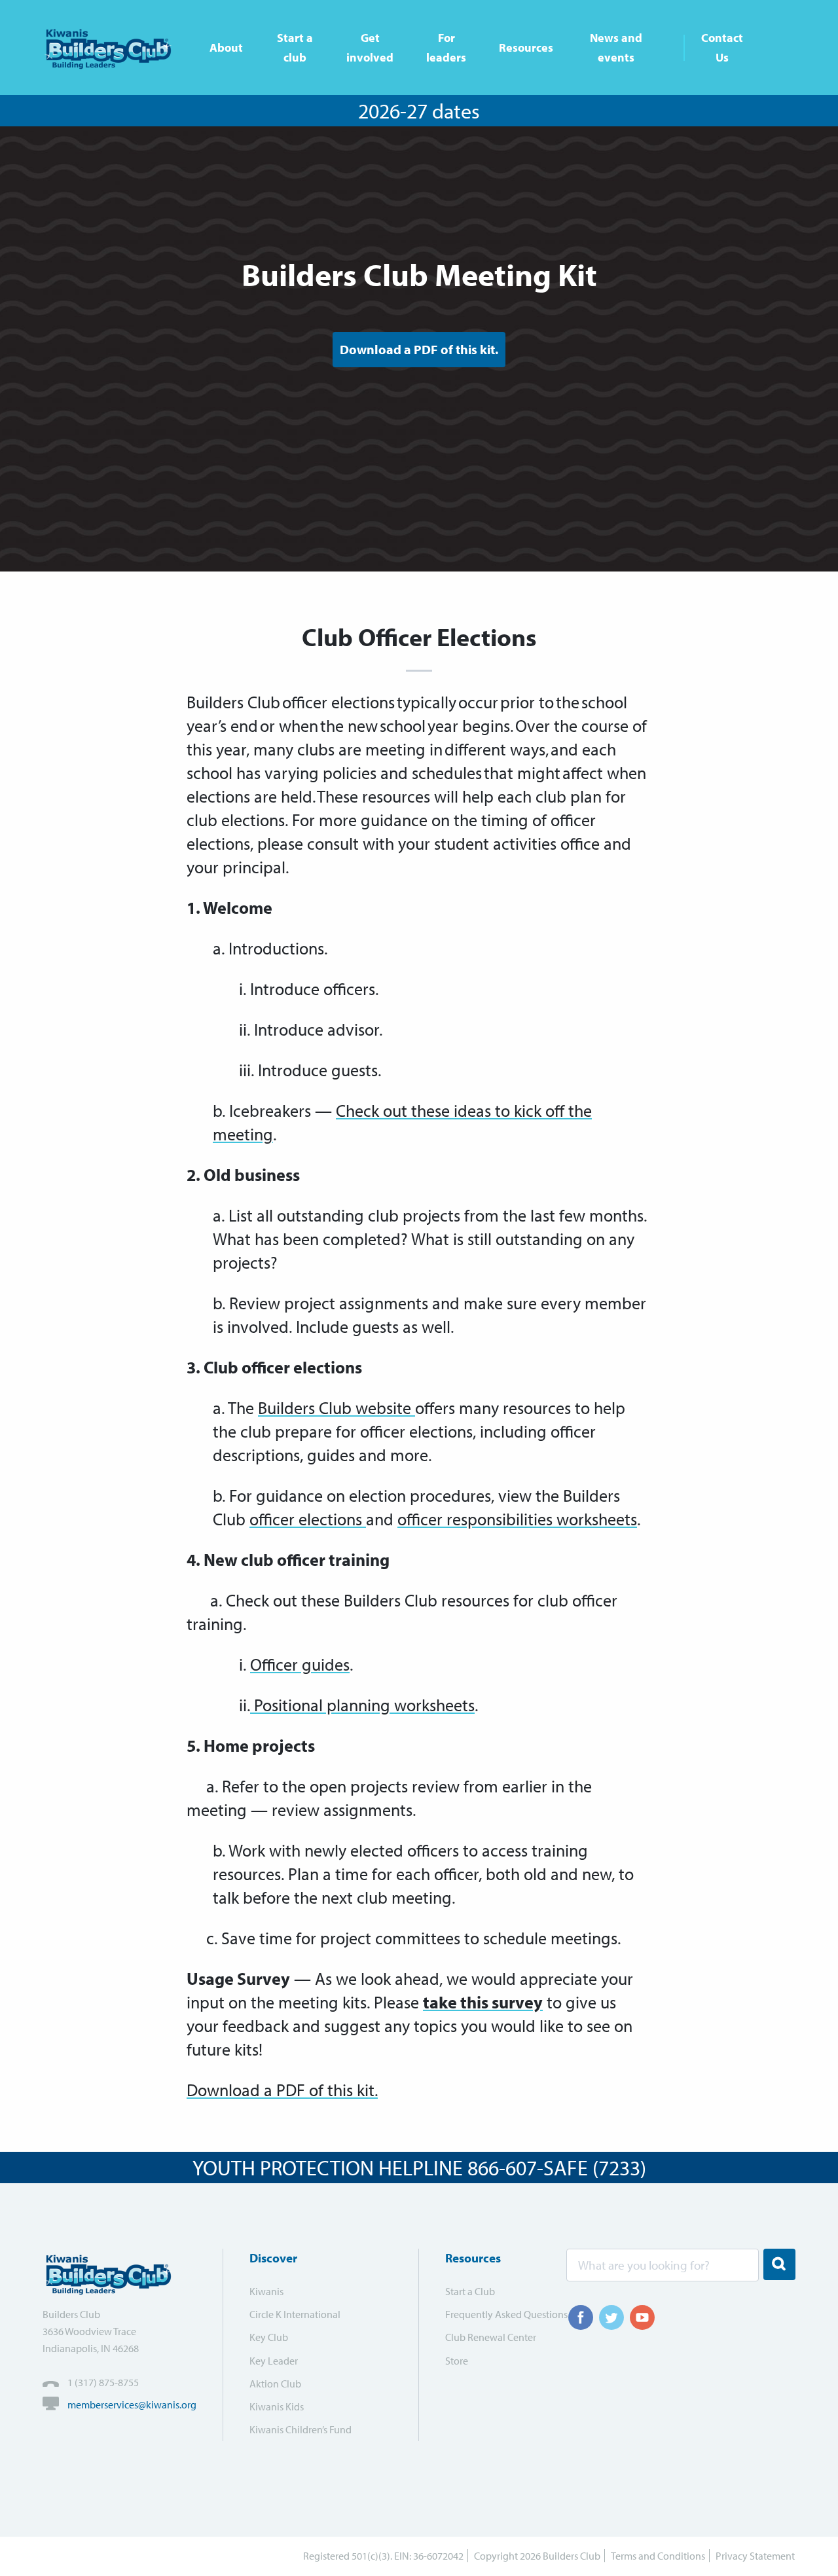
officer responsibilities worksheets (517, 1519)
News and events (616, 47)
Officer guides (300, 1664)
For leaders (446, 47)
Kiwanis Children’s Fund (301, 2429)
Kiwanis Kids (277, 2406)
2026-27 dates (419, 111)
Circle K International (295, 2314)
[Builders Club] (113, 47)
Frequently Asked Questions (498, 2314)
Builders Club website (337, 1408)
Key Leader (274, 2361)
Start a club (295, 47)
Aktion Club (275, 2384)
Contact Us (722, 47)
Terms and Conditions (658, 2556)
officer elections (308, 1519)
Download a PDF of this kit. (419, 349)
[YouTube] (642, 2317)
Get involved (370, 47)
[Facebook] (581, 2317)
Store (457, 2361)
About (226, 47)
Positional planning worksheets (362, 1705)
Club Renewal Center (491, 2337)
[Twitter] (611, 2317)
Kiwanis (266, 2291)
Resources (526, 47)
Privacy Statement (755, 2556)
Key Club (269, 2337)
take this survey (483, 2002)
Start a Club (470, 2291)
